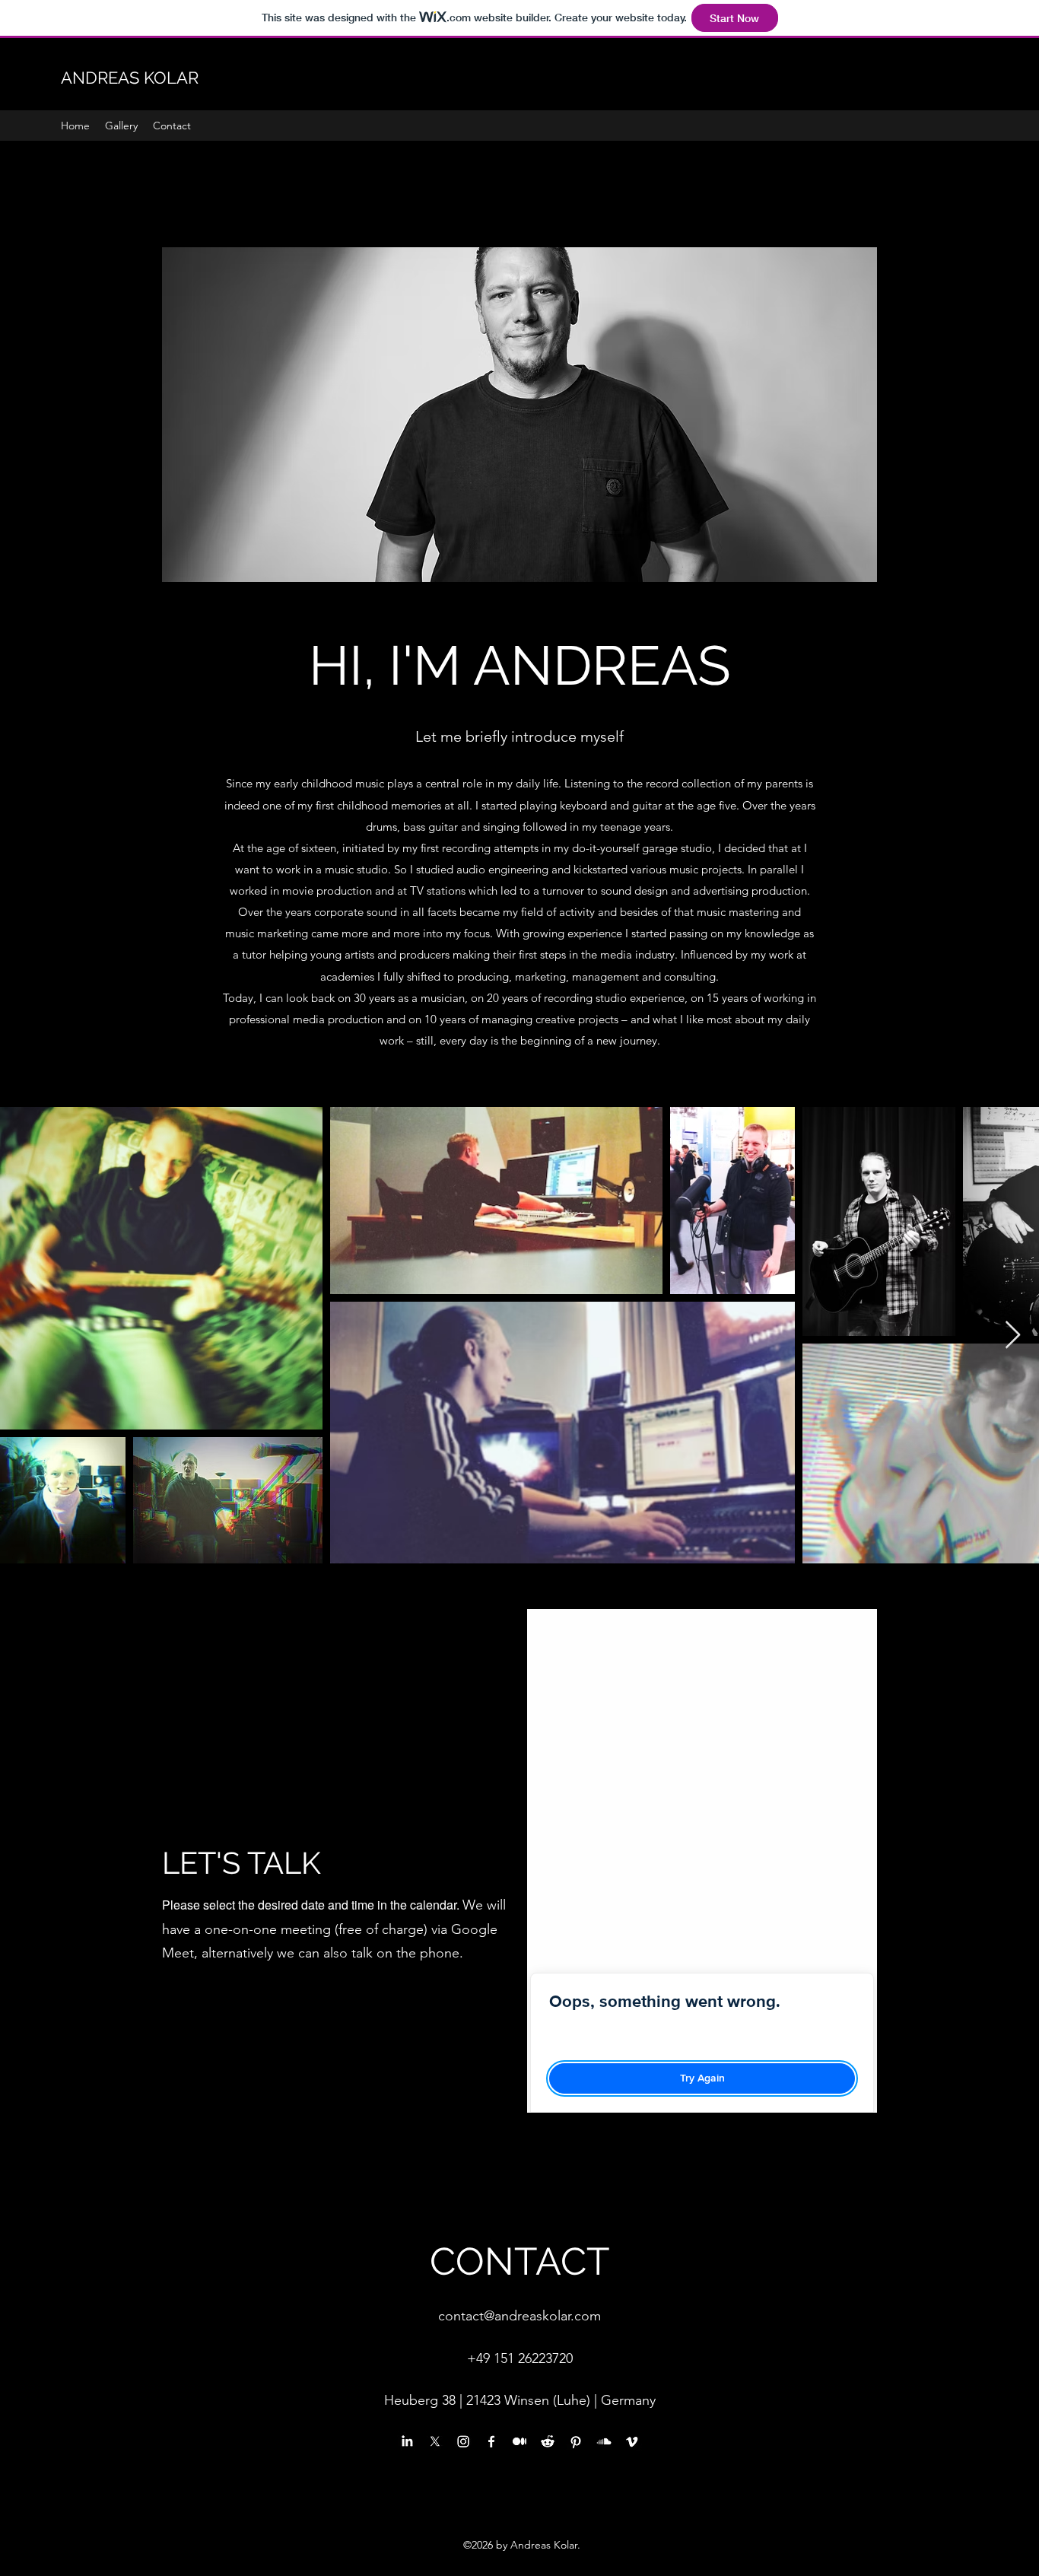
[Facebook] (491, 2441)
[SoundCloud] (604, 2441)
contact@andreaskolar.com (519, 2316)
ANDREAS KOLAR (130, 78)
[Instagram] (463, 2441)
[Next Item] (1013, 1336)
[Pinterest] (576, 2441)
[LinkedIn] (407, 2441)
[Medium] (519, 2441)
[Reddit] (548, 2441)
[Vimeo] (632, 2441)
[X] (435, 2441)
